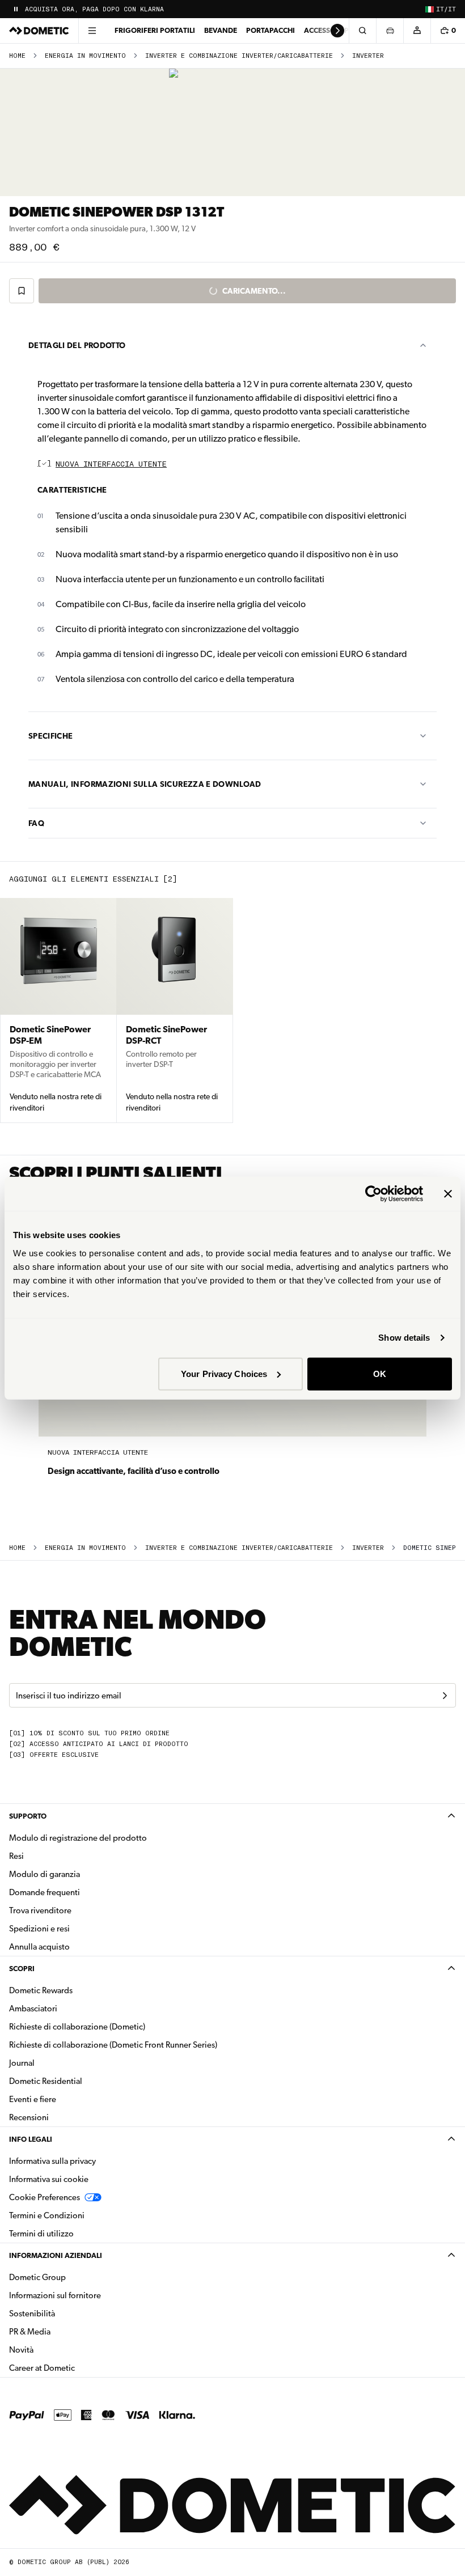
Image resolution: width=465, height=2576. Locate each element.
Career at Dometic (78, 2368)
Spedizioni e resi (39, 1929)
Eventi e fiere (33, 2099)
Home (17, 56)
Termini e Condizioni (47, 2215)
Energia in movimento (85, 56)
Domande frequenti (45, 1892)
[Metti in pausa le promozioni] (16, 9)
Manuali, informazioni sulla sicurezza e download (145, 784)
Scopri (22, 1969)
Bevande (221, 30)
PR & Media (65, 2331)
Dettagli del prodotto (77, 345)
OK (380, 1373)
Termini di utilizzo (41, 2234)
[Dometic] (39, 31)
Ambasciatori (33, 2009)
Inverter (368, 56)
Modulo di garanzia (45, 1874)
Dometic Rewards (41, 1990)
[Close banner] (448, 1194)
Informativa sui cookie (49, 2179)
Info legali (31, 2139)
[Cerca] (362, 31)
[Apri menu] (92, 31)
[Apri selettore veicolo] (390, 31)
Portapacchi (270, 30)
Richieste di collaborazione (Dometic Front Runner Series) (113, 2045)
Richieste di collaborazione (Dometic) (77, 2027)
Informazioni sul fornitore (55, 2295)
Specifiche (51, 736)
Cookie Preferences (45, 2197)
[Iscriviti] (445, 1696)
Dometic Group (73, 2277)
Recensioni (29, 2117)
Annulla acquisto (39, 1947)
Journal (22, 2063)
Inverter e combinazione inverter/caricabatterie (239, 56)
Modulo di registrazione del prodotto (78, 1838)
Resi (16, 1856)
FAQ (36, 823)
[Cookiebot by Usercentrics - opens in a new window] (373, 1194)
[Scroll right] (337, 31)
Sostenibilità (32, 2314)
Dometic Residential (81, 2081)
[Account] (417, 31)
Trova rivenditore (40, 1910)
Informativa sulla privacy (52, 2161)
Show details (404, 1338)
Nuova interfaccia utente (111, 465)
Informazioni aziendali (56, 2255)
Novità (57, 2350)
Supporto (28, 1816)
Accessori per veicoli (345, 30)
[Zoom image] (233, 132)
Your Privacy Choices (224, 1373)
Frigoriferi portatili (155, 30)
